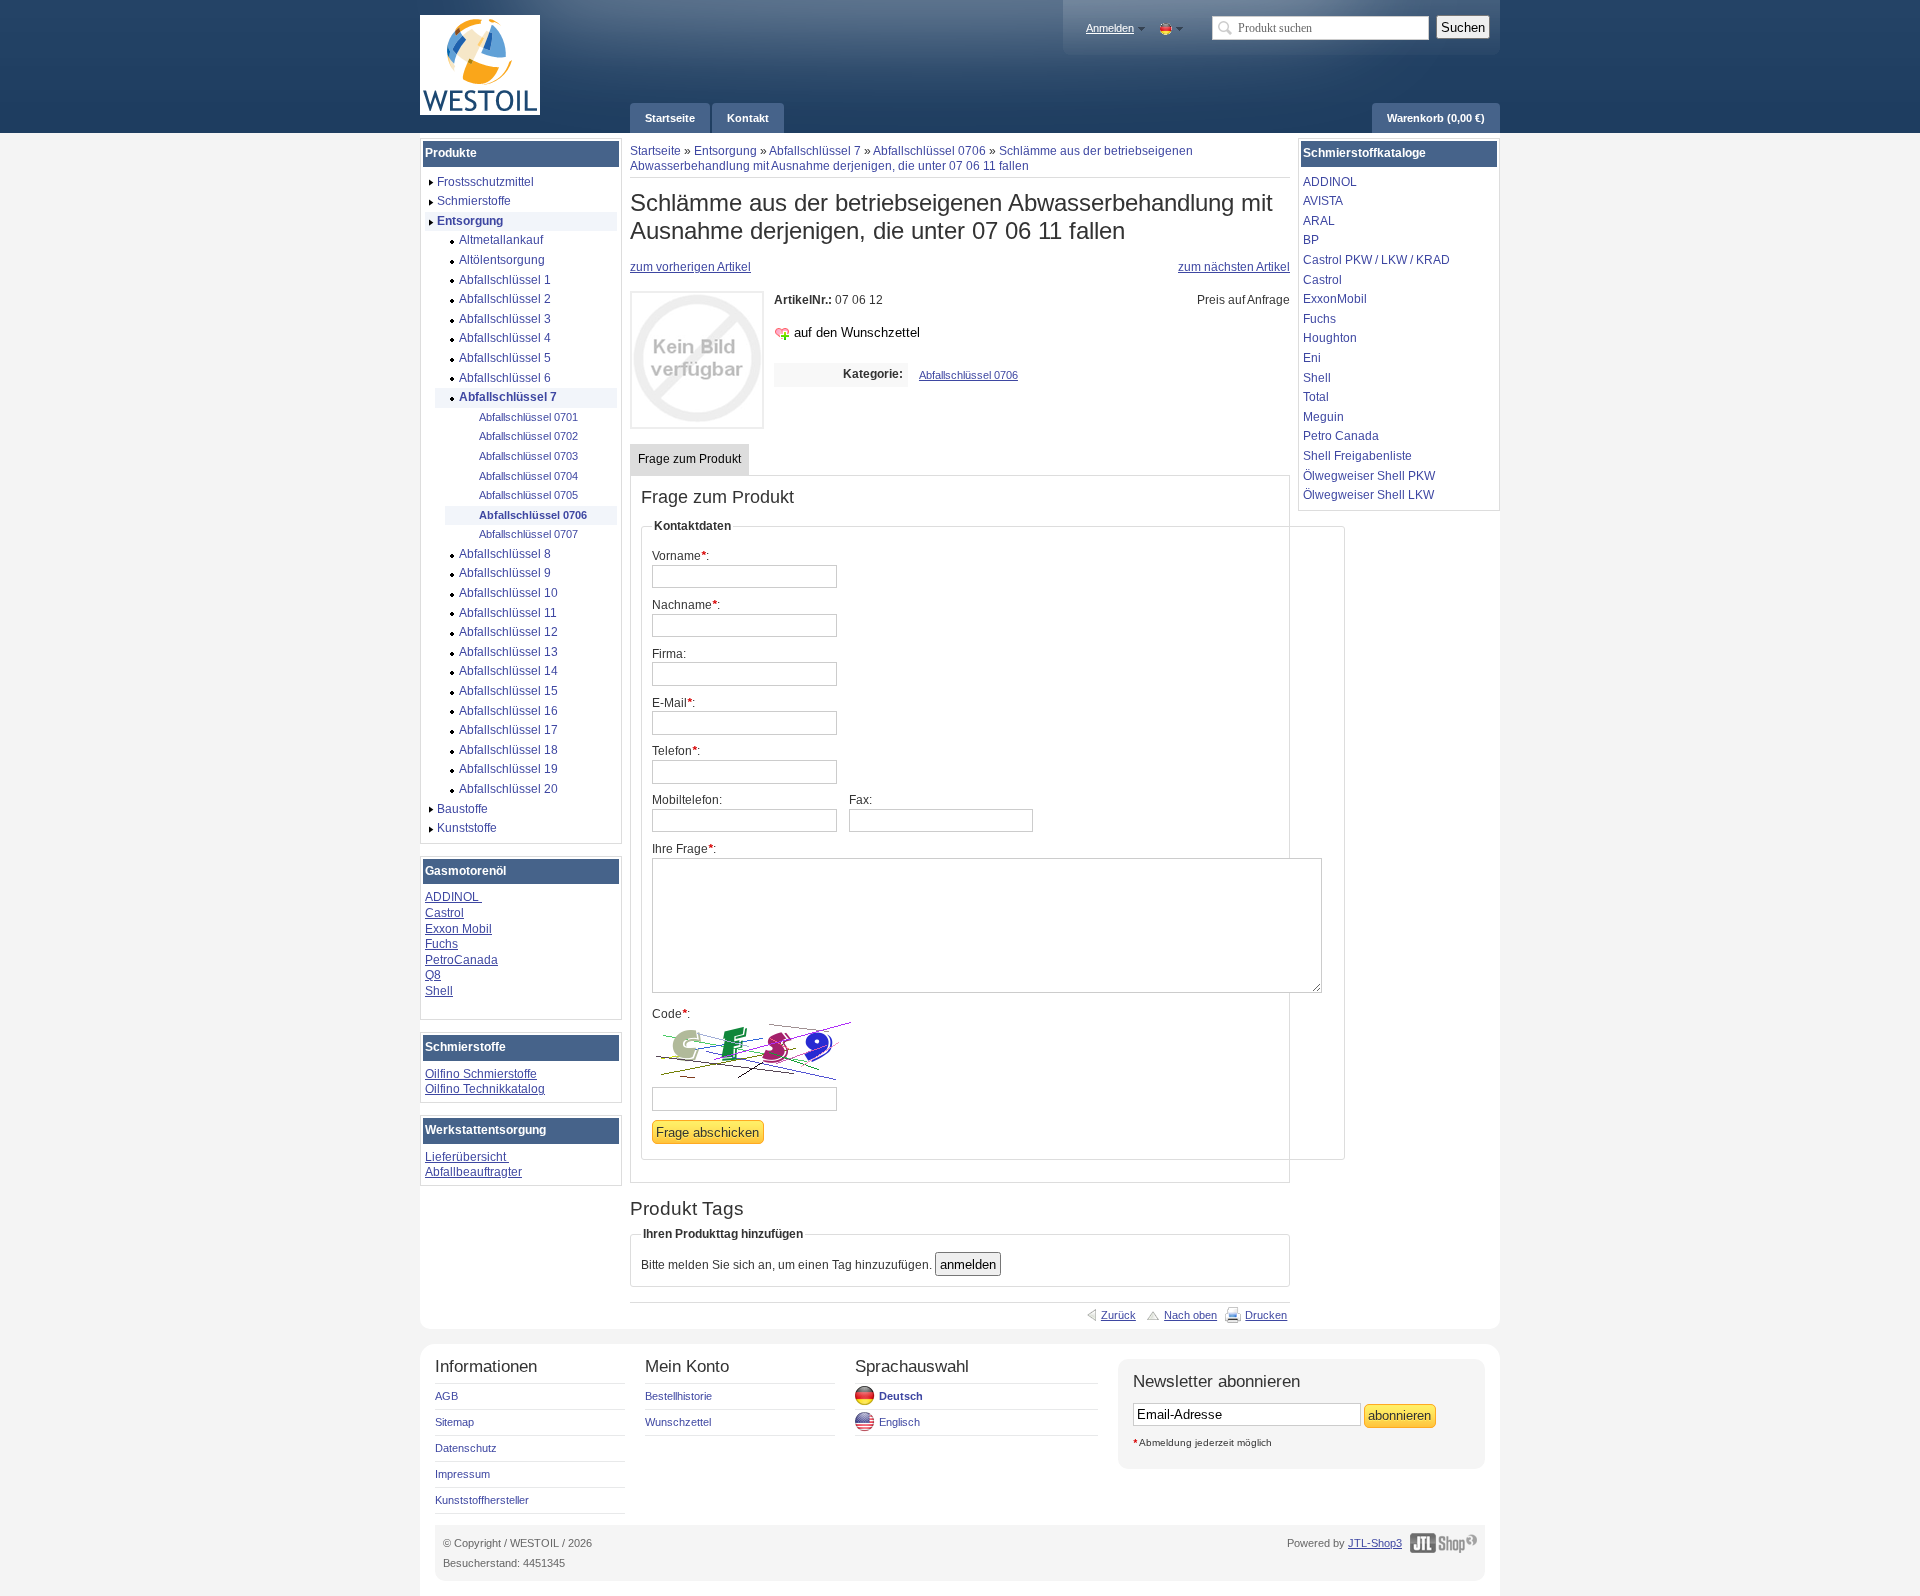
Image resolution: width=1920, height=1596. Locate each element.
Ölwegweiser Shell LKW (1368, 495)
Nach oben (1190, 1315)
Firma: (669, 654)
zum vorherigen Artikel (690, 267)
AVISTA (1323, 201)
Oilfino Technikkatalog (485, 1089)
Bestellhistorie (678, 1396)
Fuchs (441, 944)
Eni (1312, 358)
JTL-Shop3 (1375, 1543)
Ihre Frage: (684, 849)
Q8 (433, 975)
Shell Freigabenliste (1357, 456)
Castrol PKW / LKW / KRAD (1376, 260)
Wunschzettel (678, 1422)
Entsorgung (725, 150)
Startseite (655, 150)
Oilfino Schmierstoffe (481, 1074)
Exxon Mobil (458, 929)
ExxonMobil (1335, 299)
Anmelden (1110, 28)
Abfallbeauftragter (473, 1172)
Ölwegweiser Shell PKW (1369, 476)
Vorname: (680, 556)
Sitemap (454, 1422)
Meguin (1323, 417)
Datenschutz (466, 1448)
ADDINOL (453, 897)
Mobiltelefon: (687, 800)
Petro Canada (1341, 436)
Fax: (860, 800)
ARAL (1319, 221)
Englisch (899, 1422)
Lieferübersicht (467, 1157)
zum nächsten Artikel (1234, 267)
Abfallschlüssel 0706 (929, 150)
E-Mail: (673, 703)
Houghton (1330, 338)
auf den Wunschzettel (857, 332)
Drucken (1266, 1315)
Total (1316, 397)
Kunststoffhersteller (482, 1500)
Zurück (1118, 1315)
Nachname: (686, 605)
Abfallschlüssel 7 (815, 150)
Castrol (444, 913)
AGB (446, 1396)
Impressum (462, 1474)
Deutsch (901, 1396)
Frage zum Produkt (689, 459)
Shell (439, 991)
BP (1311, 240)
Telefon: (676, 751)
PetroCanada (461, 960)
